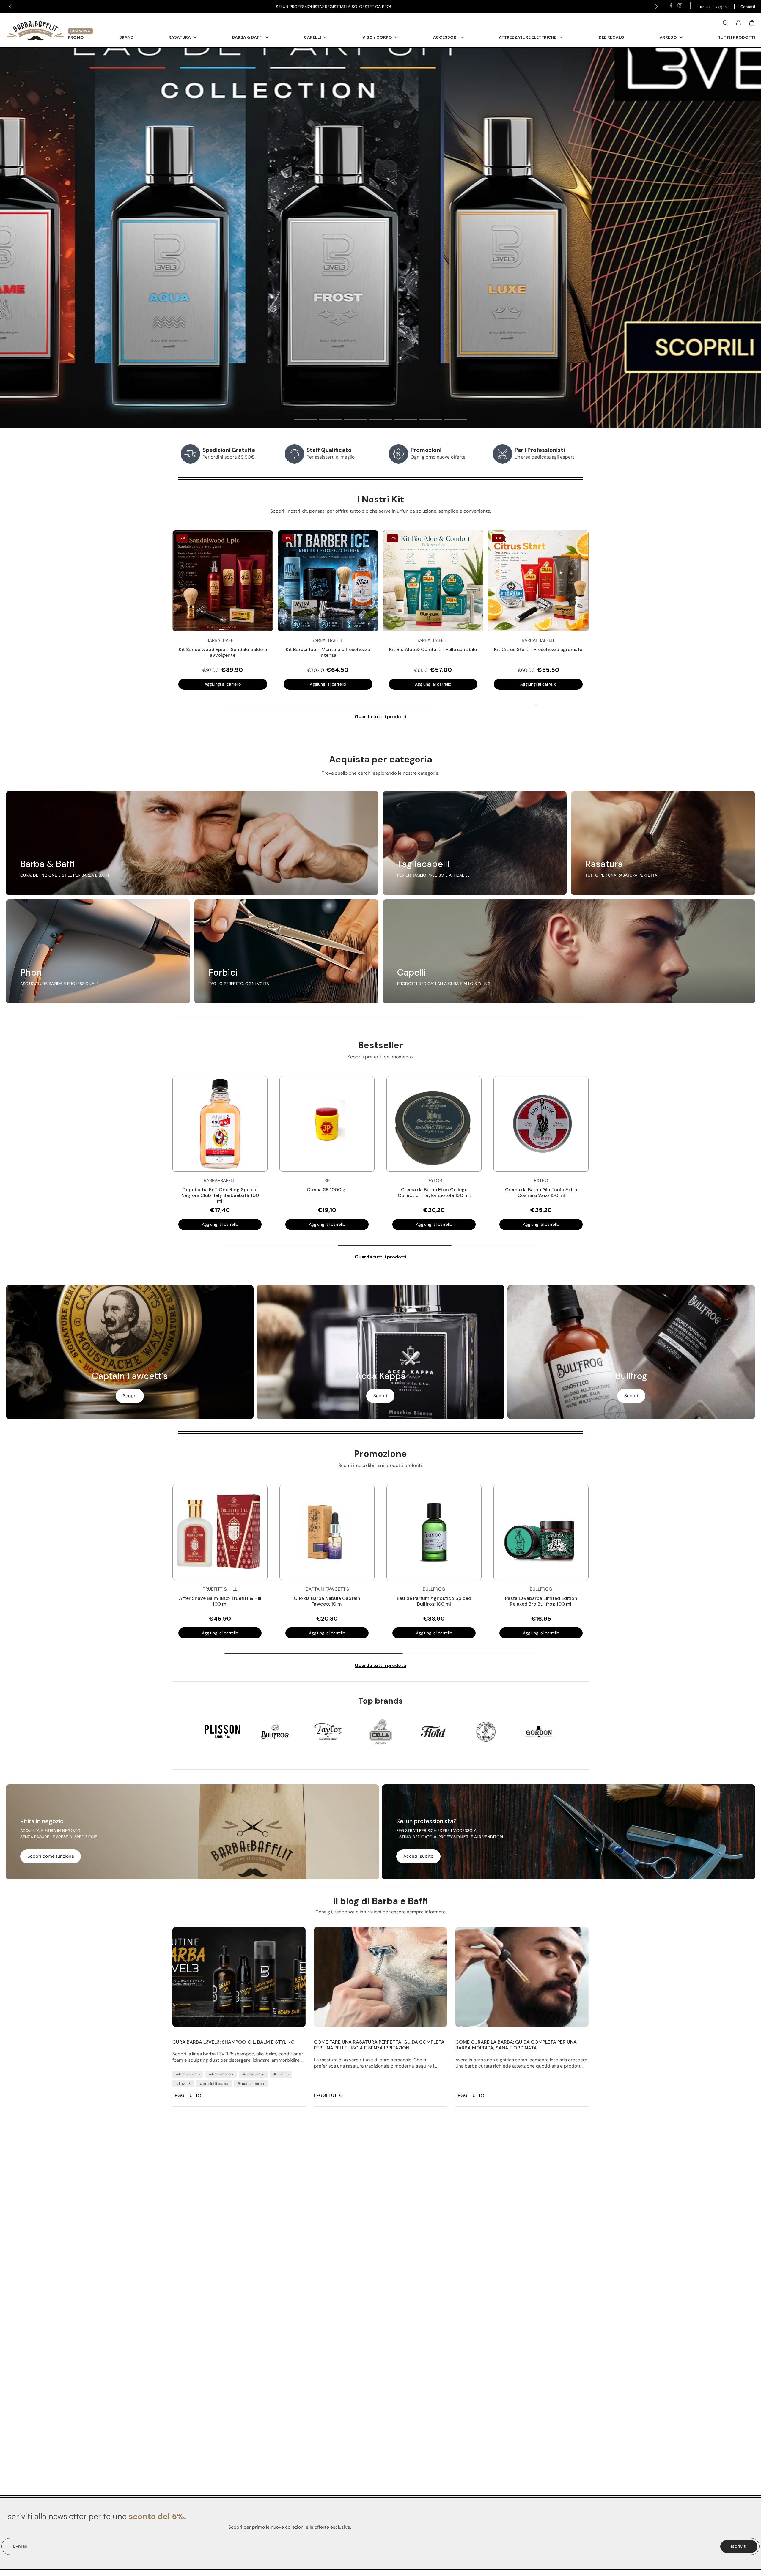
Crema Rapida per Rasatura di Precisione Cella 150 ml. (327, 1192)
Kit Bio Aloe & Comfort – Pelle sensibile (433, 649)
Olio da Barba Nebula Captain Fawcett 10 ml (327, 1601)
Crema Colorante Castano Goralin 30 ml (434, 1192)
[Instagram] (680, 5)
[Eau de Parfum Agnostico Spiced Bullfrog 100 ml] (434, 1532)
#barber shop (221, 2074)
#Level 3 (183, 2084)
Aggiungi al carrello (223, 684)
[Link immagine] (192, 843)
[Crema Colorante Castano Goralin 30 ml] (434, 1124)
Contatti (748, 7)
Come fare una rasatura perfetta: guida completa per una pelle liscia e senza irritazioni (379, 2045)
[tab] (306, 420)
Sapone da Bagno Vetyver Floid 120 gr (220, 1192)
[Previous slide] (10, 7)
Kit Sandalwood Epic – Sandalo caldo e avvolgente (223, 652)
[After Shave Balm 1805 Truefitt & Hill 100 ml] (220, 1532)
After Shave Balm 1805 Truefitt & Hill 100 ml (220, 1601)
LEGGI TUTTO (187, 2096)
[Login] (738, 22)
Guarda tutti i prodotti (380, 717)
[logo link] (222, 1731)
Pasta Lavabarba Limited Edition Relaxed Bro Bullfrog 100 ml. (541, 1601)
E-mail (20, 2546)
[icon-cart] (751, 22)
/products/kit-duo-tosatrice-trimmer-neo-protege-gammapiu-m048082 (80, 51)
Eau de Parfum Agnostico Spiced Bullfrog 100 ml (434, 1601)
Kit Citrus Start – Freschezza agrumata (538, 649)
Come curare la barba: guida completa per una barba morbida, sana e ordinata (516, 2045)
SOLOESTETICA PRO (371, 7)
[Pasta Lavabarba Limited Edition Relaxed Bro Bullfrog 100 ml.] (541, 1532)
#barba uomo (188, 2074)
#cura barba (253, 2074)
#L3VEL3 (281, 2074)
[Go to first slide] (656, 7)
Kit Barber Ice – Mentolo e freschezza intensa (328, 652)
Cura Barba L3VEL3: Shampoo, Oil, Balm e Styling (234, 2042)
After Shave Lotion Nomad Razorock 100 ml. (541, 1192)
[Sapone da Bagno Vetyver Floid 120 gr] (220, 1124)
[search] (725, 22)
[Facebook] (671, 5)
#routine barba (251, 2084)
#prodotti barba (214, 2084)
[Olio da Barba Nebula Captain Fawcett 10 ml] (327, 1532)
